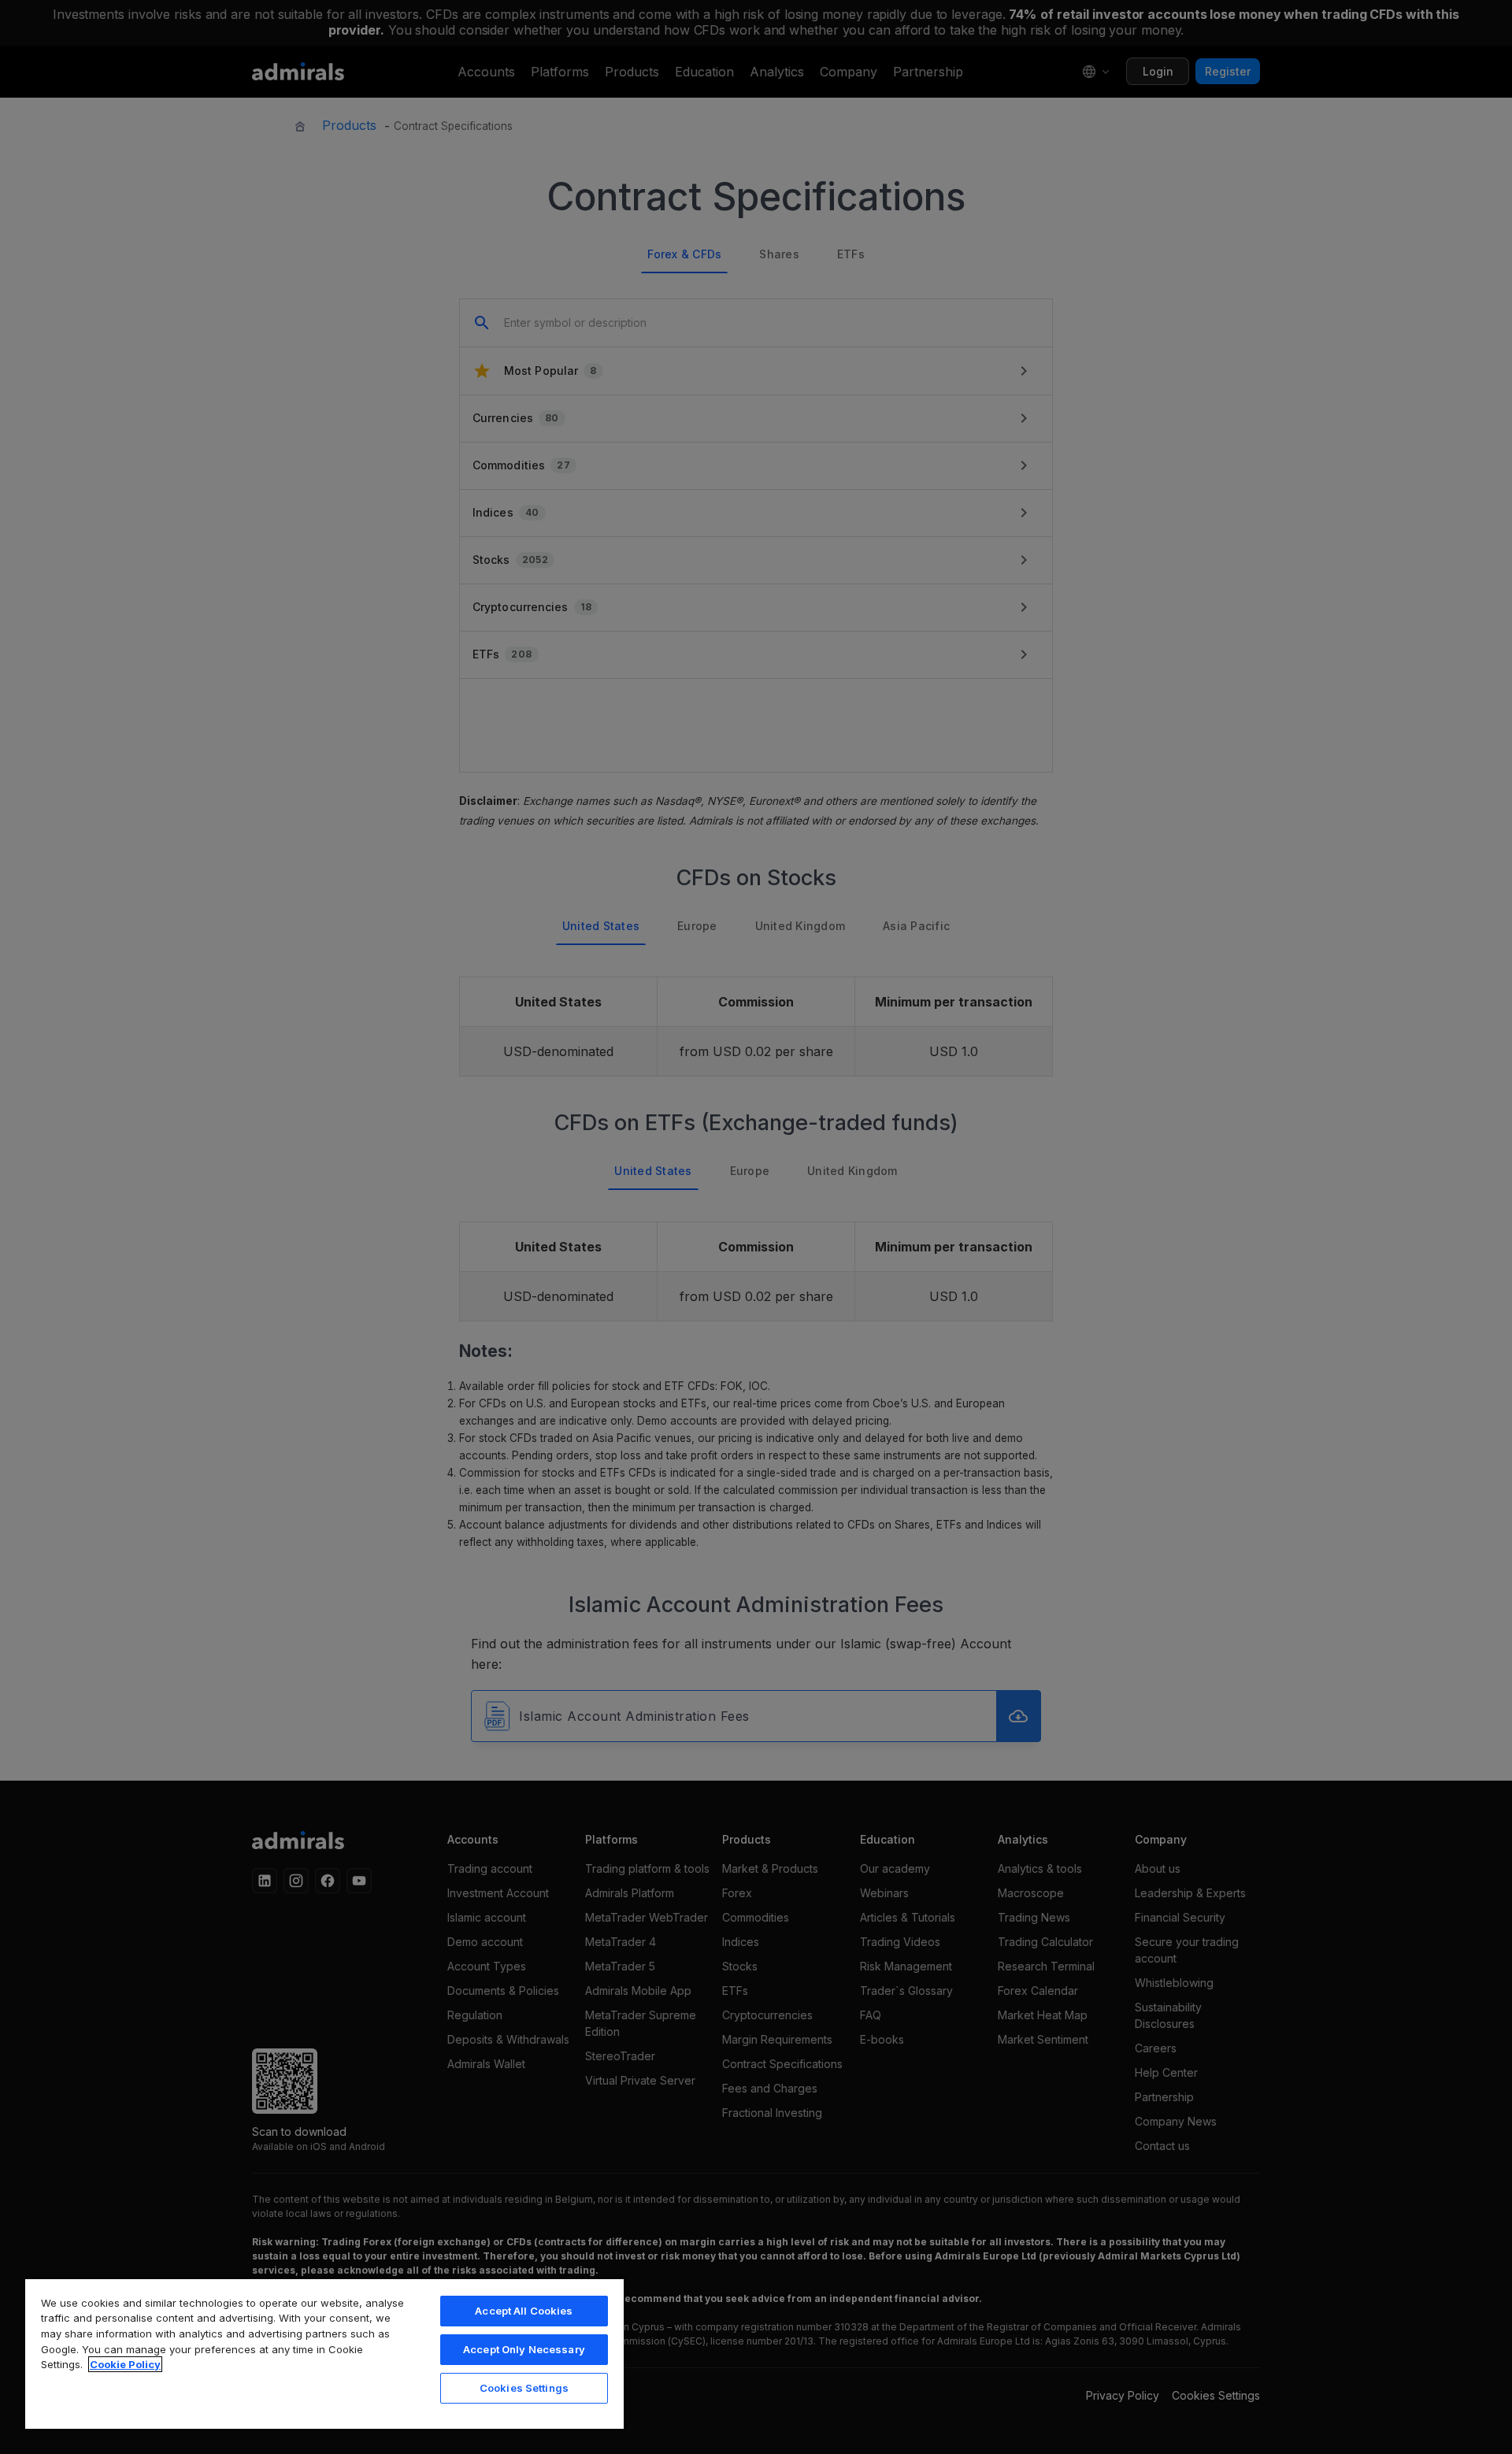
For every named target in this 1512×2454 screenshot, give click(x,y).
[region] (324, 2353)
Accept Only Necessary (524, 2349)
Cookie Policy (125, 2364)
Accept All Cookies (524, 2311)
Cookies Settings (524, 2388)
